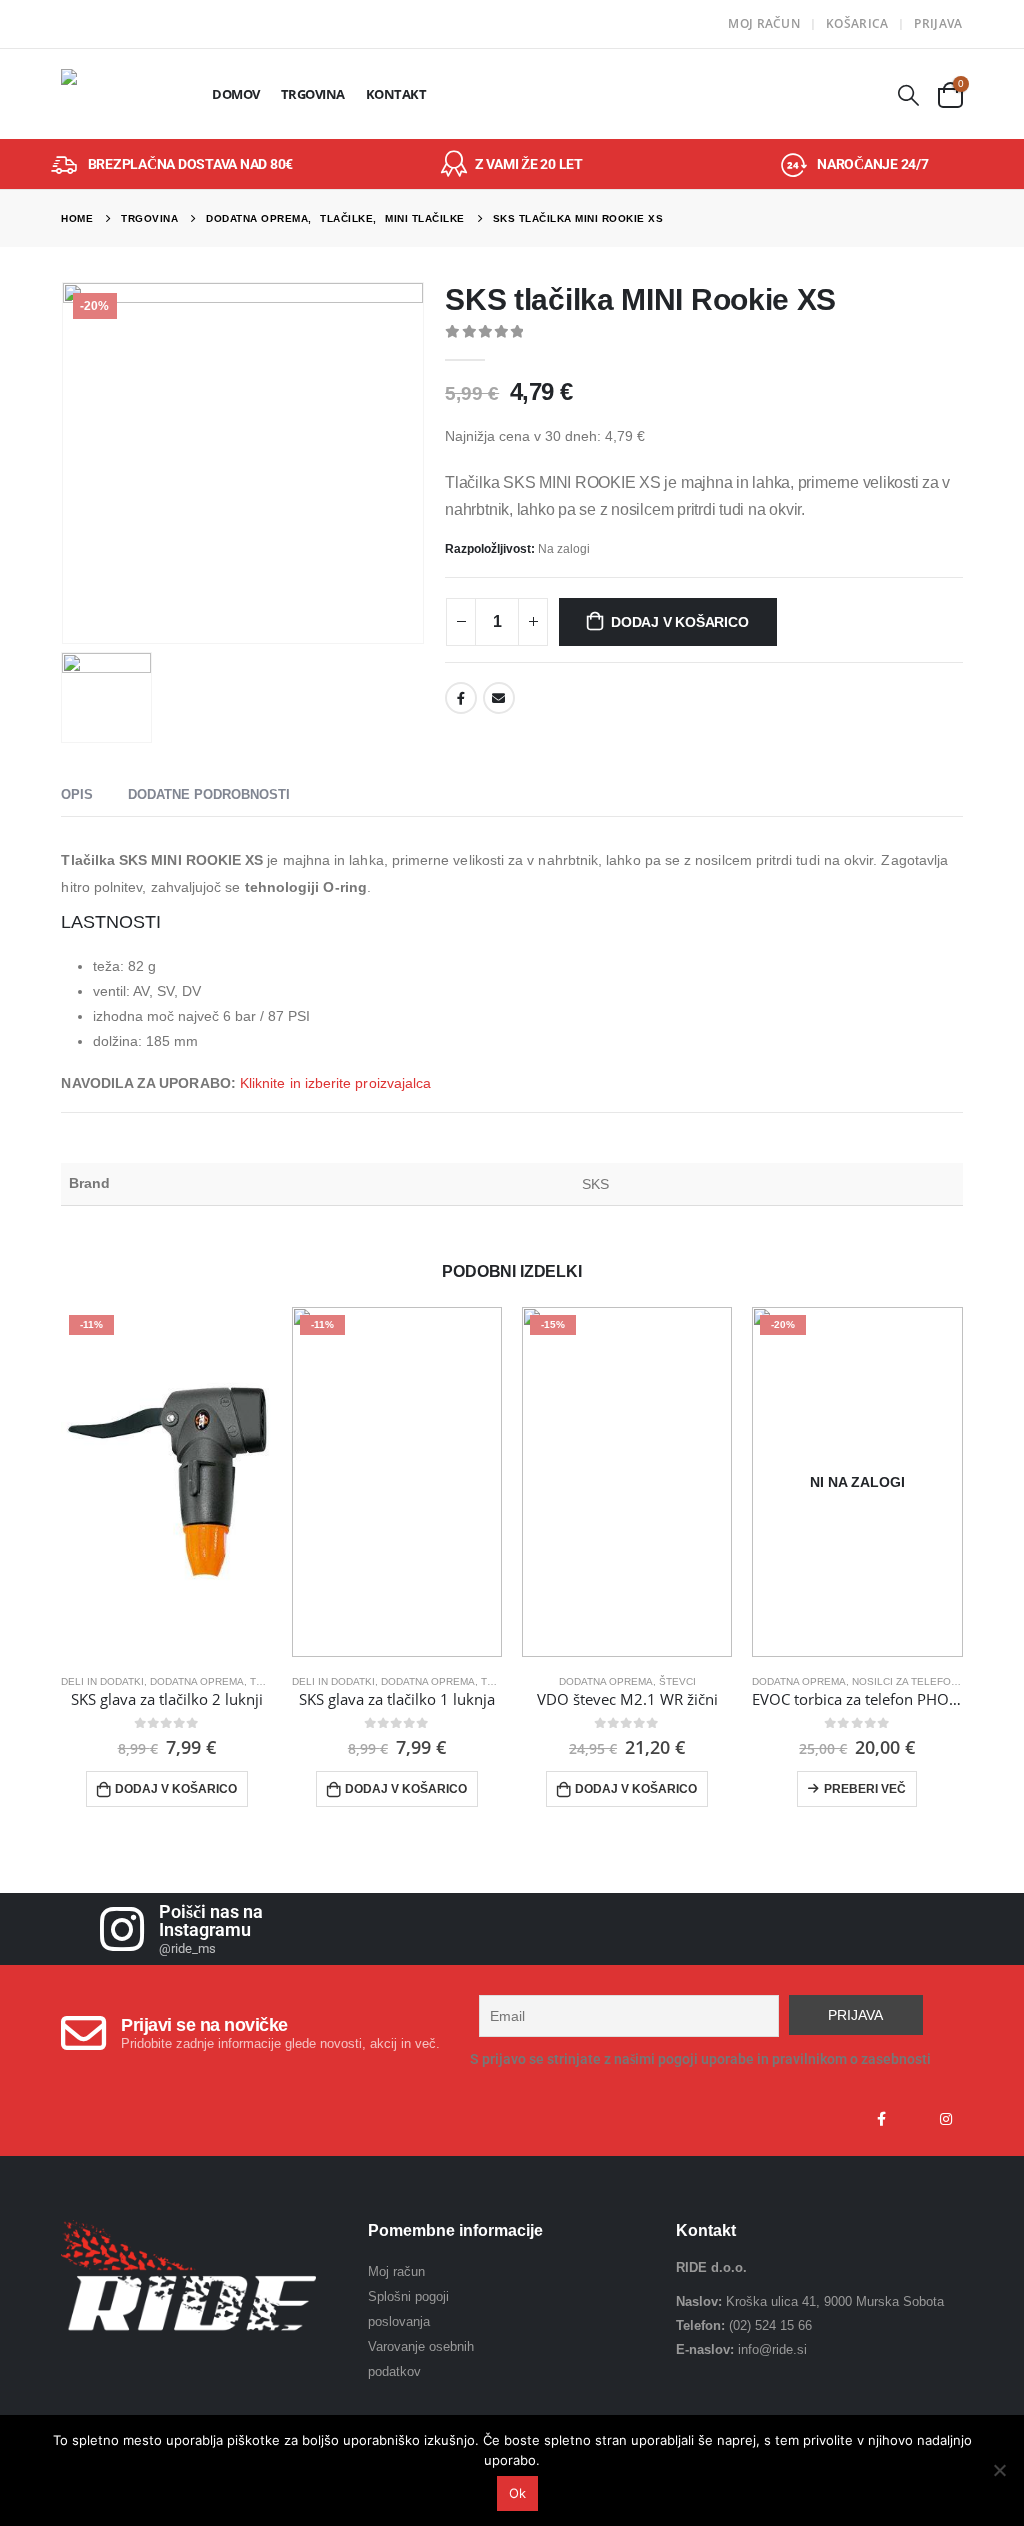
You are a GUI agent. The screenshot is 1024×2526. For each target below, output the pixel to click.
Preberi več (865, 1789)
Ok (517, 2493)
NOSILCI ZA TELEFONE (908, 1681)
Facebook (461, 698)
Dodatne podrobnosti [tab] (209, 794)
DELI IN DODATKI (102, 1681)
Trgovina (313, 94)
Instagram (946, 2119)
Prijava (938, 23)
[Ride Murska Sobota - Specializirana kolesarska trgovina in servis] (116, 94)
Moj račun (764, 23)
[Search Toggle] (909, 94)
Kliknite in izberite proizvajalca (335, 1083)
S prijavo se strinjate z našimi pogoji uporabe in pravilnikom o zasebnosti (700, 2059)
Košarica (857, 23)
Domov (236, 94)
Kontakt (396, 94)
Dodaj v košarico (680, 622)
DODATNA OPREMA (197, 1681)
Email (499, 698)
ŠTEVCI (677, 1681)
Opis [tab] (77, 794)
